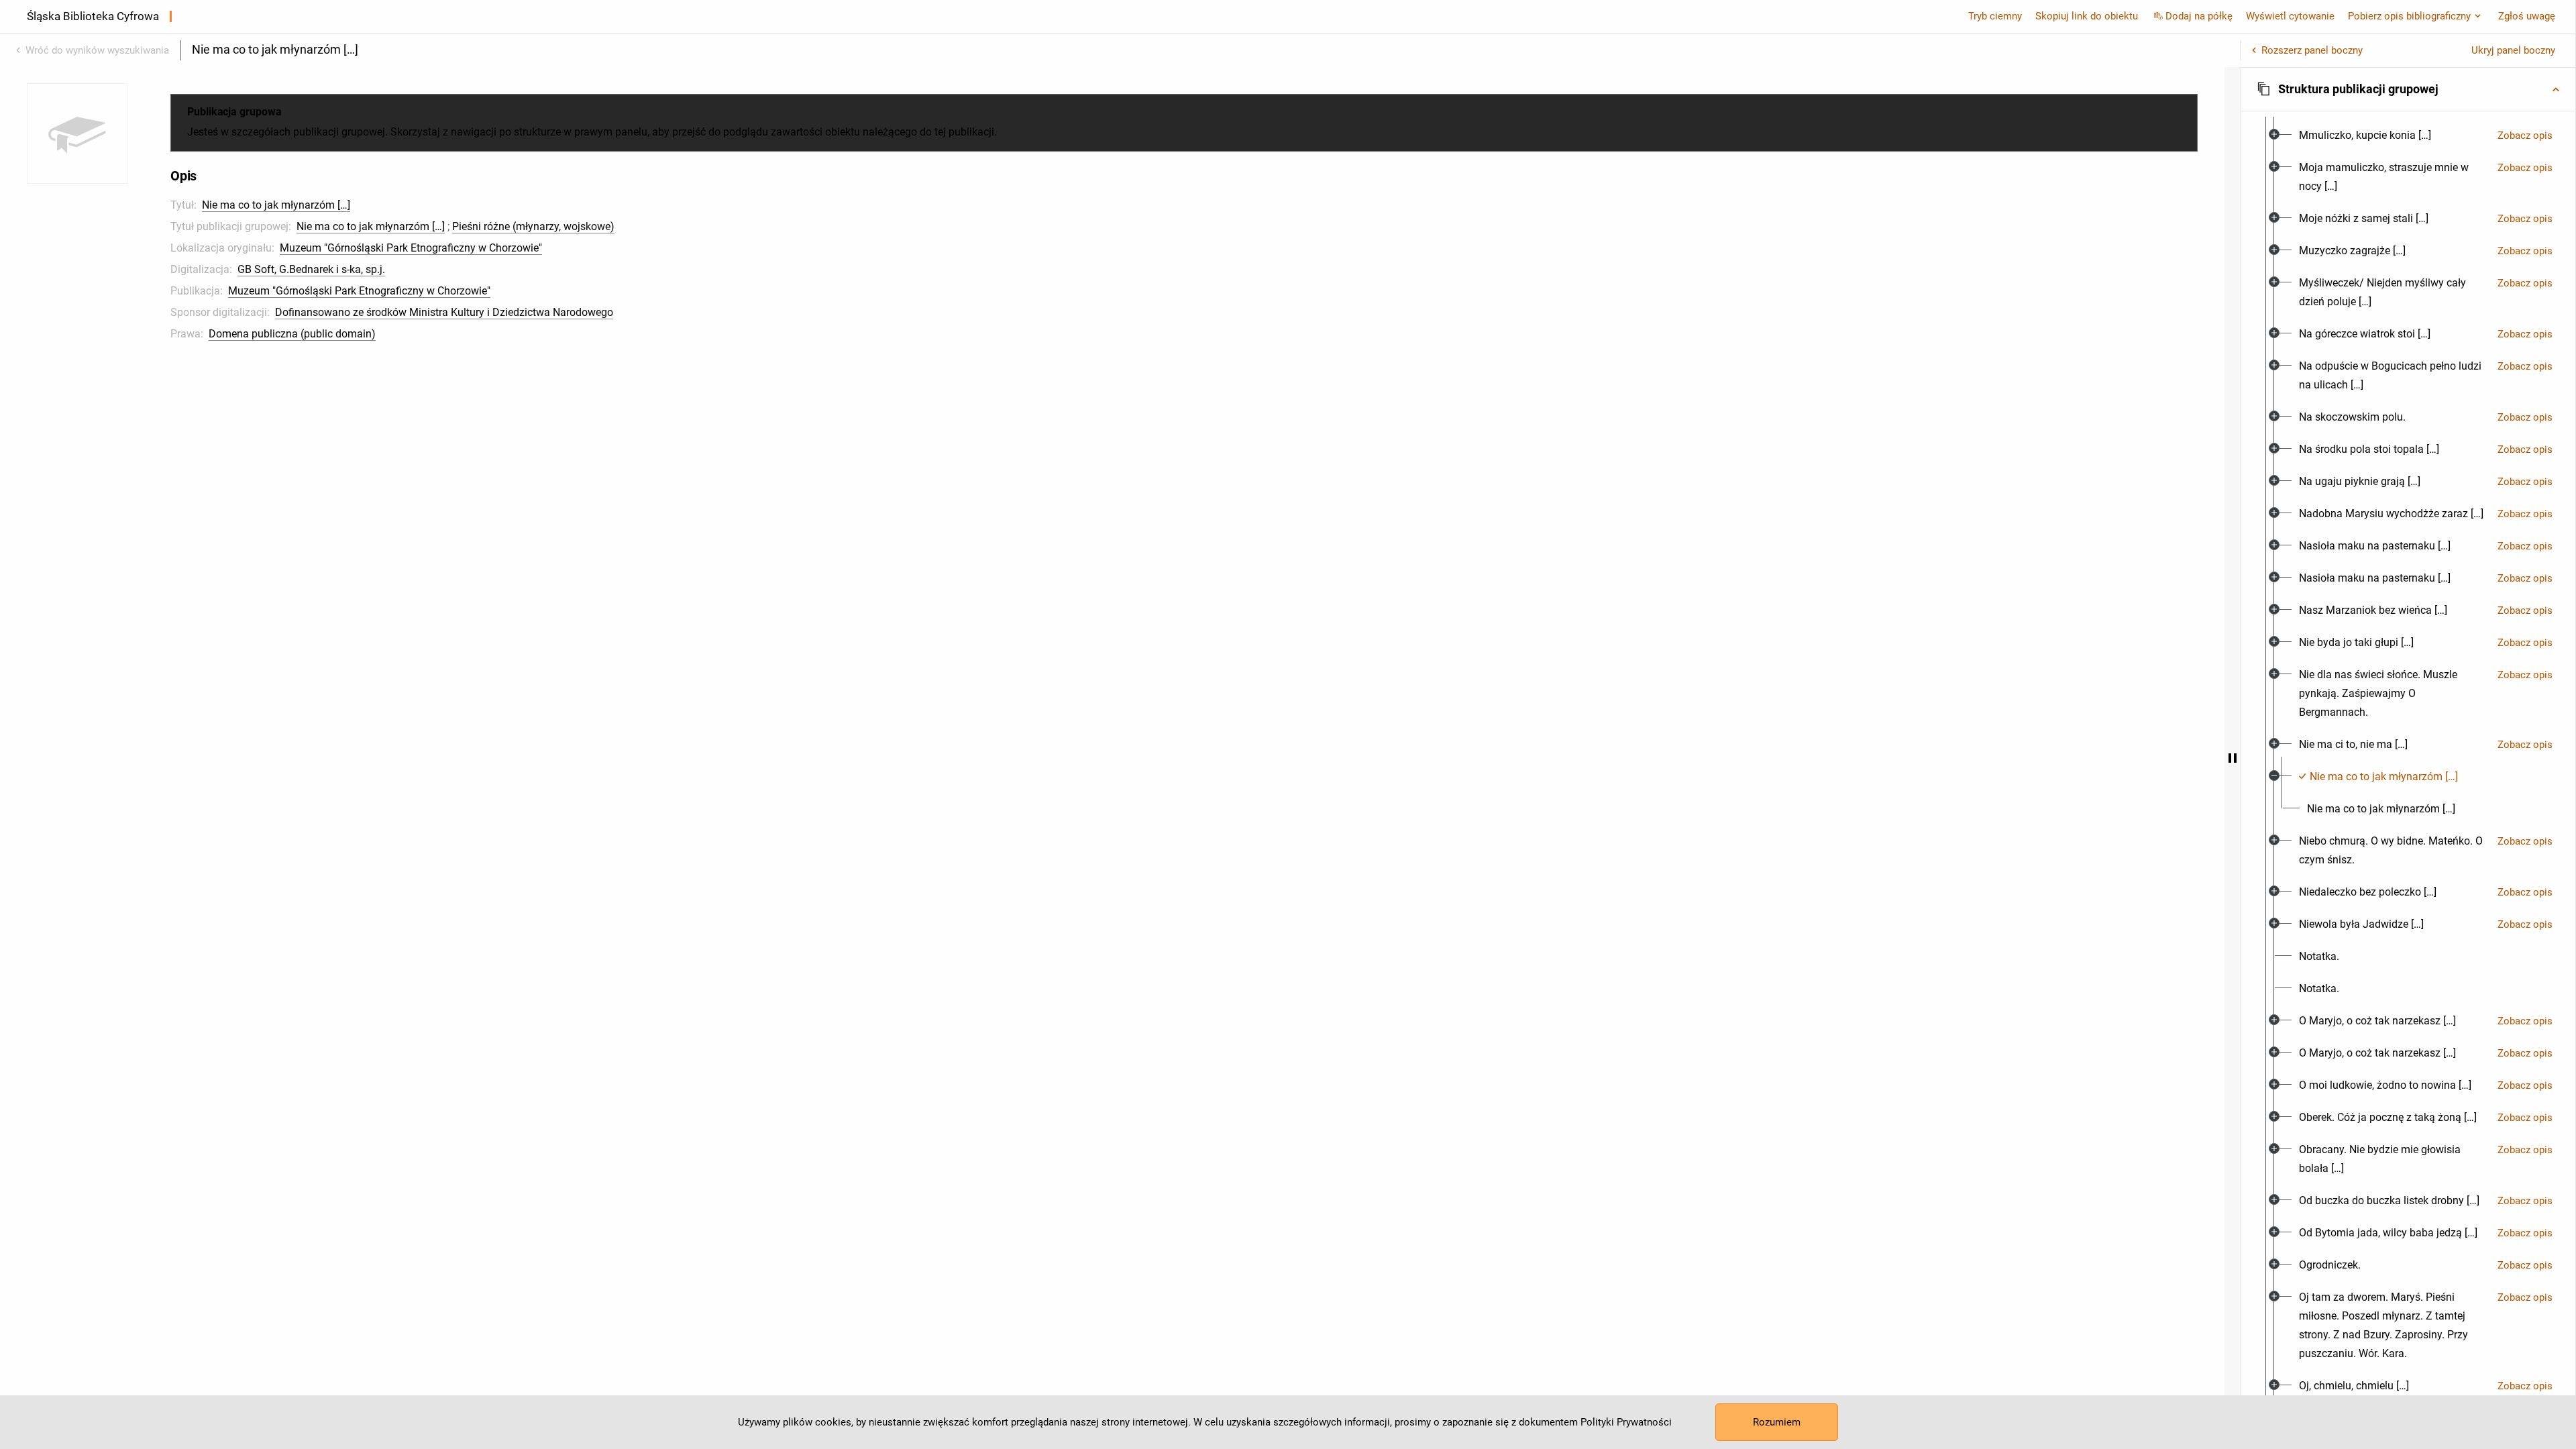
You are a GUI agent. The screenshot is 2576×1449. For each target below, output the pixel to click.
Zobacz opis (2525, 136)
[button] (2408, 89)
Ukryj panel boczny (2513, 50)
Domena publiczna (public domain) (292, 334)
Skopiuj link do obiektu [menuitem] (2087, 16)
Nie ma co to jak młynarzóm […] (276, 205)
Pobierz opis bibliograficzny (2409, 16)
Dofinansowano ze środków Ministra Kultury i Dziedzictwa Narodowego (444, 312)
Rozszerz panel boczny (2312, 50)
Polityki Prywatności (1626, 1422)
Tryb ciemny (1995, 16)
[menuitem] (2365, 136)
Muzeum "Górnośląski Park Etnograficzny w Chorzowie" (411, 248)
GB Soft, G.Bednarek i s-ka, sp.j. (311, 269)
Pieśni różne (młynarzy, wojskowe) (533, 226)
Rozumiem (1777, 1422)
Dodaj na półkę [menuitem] (2199, 16)
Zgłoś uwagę (2527, 16)
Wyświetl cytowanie (2290, 16)
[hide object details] (2233, 758)
